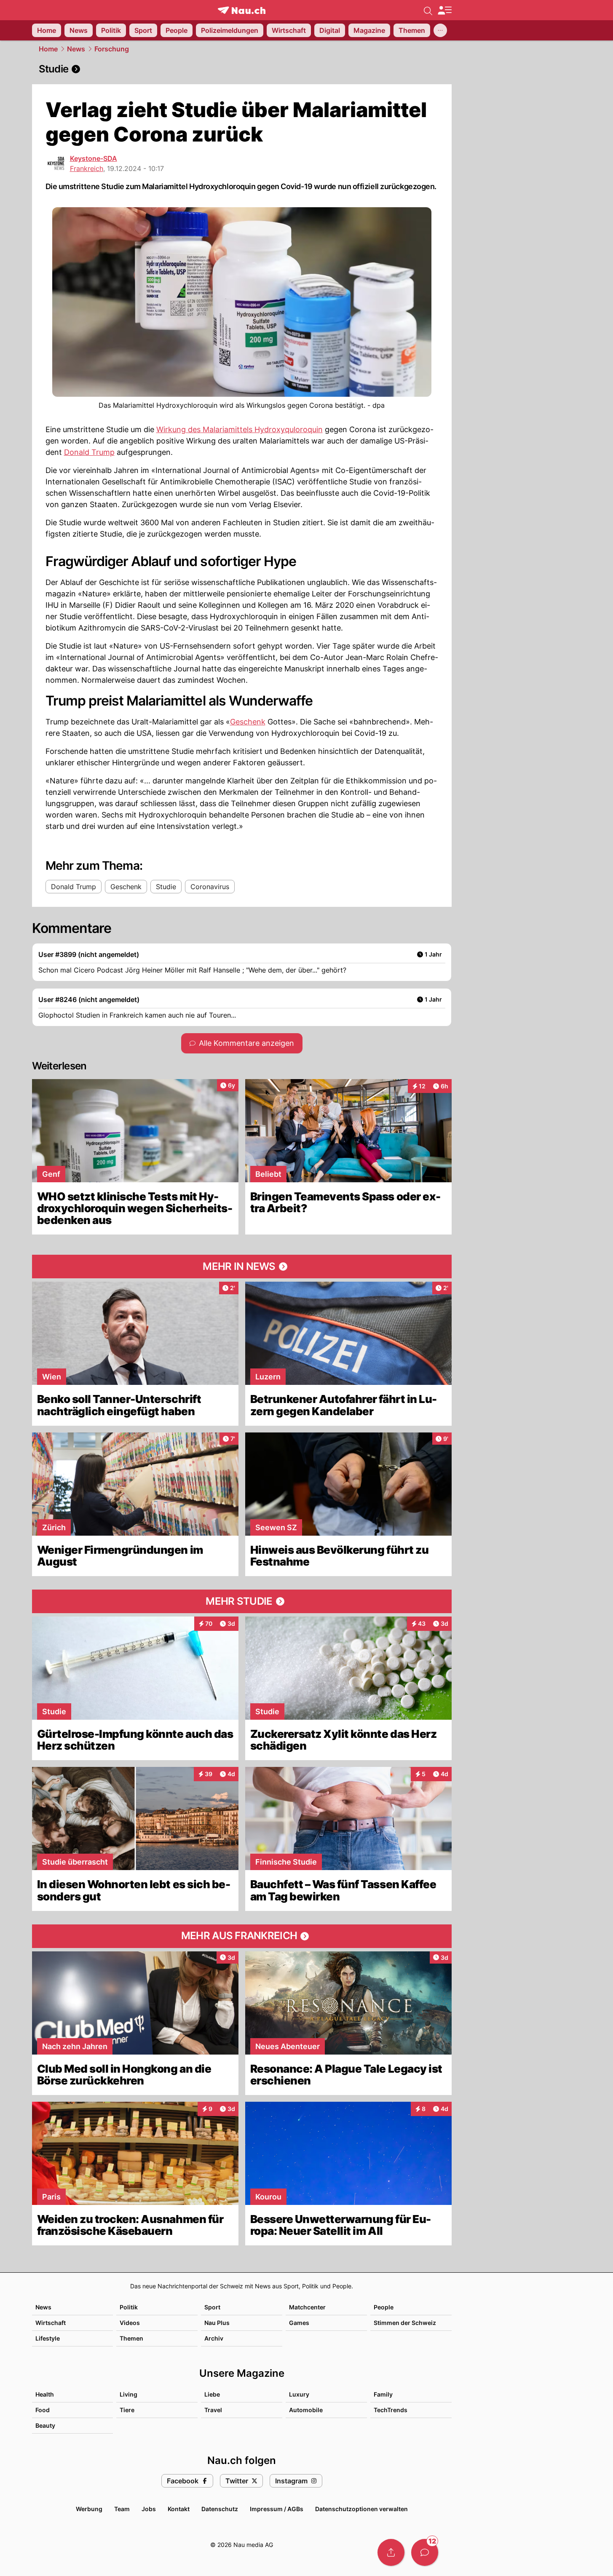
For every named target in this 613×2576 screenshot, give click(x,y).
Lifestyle (48, 2338)
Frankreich (87, 168)
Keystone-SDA (94, 158)
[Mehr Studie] (242, 1601)
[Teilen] (391, 2552)
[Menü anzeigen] (444, 10)
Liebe (212, 2394)
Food (43, 2410)
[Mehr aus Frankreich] (242, 1936)
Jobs (149, 2509)
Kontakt (179, 2509)
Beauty (45, 2425)
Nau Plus (217, 2323)
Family (383, 2394)
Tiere (127, 2410)
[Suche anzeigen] (428, 10)
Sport (212, 2307)
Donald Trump (89, 452)
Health (45, 2394)
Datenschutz (220, 2509)
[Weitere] (440, 30)
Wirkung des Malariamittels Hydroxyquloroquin (240, 429)
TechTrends (391, 2410)
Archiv (214, 2338)
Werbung (89, 2509)
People (384, 2307)
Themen (131, 2338)
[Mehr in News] (242, 1267)
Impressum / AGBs (277, 2509)
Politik (129, 2307)
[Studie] (242, 69)
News (76, 49)
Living (128, 2394)
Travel (213, 2410)
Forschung (112, 49)
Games (299, 2323)
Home (48, 49)
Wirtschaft (51, 2323)
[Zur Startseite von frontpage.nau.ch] (242, 10)
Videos (130, 2323)
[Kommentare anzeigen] (425, 2552)
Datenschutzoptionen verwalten (361, 2509)
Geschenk (248, 722)
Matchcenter (307, 2307)
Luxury (299, 2394)
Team (122, 2509)
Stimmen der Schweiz (405, 2323)
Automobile (306, 2410)
